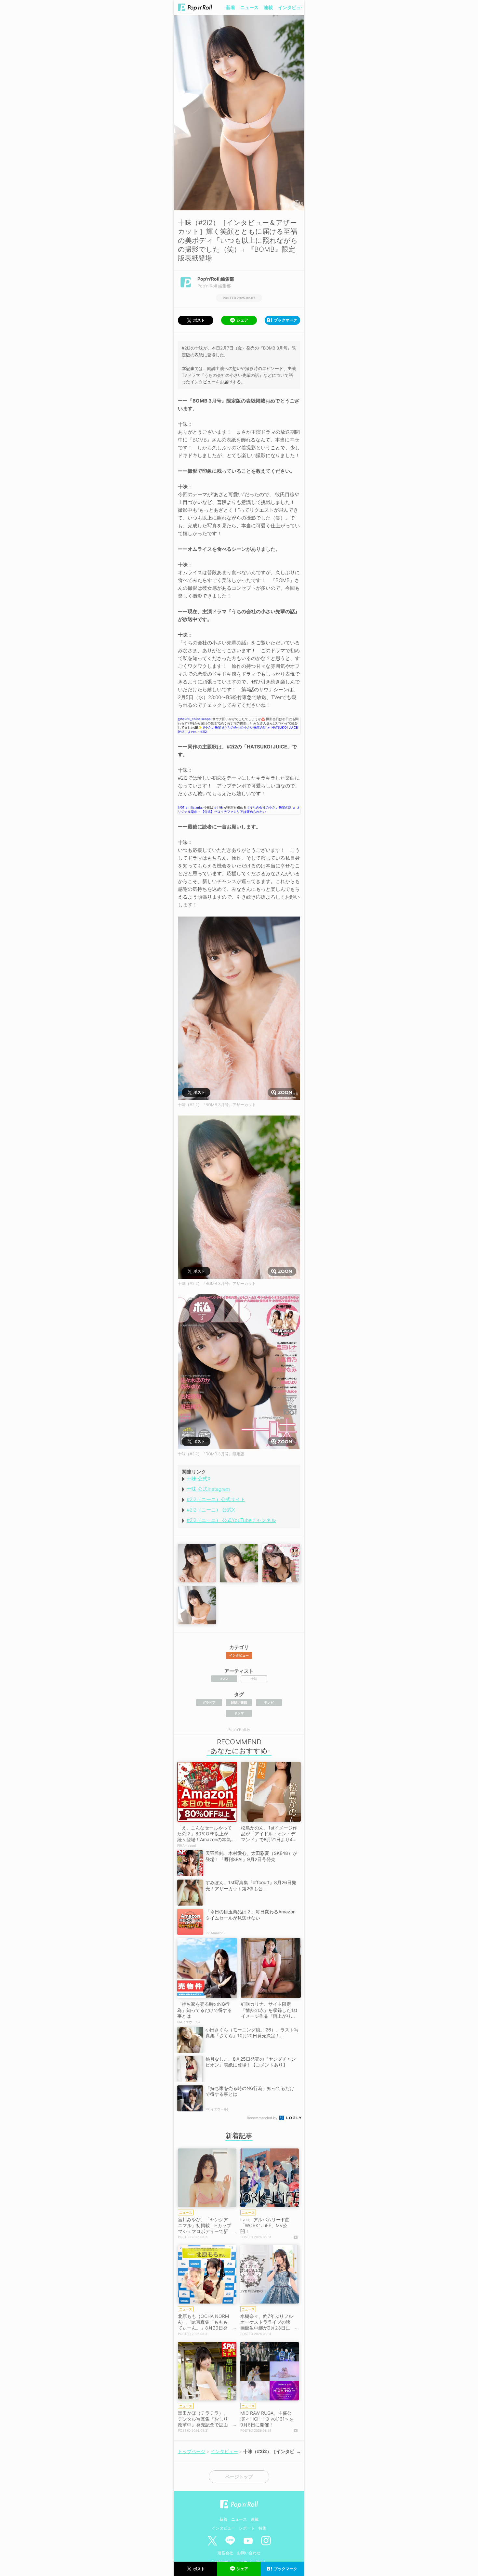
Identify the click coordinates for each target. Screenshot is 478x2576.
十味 (254, 1679)
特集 (262, 2528)
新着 (231, 7)
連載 (268, 7)
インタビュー (292, 7)
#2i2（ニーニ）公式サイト (216, 1499)
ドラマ (239, 1713)
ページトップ (239, 2477)
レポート (247, 2528)
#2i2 (224, 1679)
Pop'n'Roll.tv (239, 1730)
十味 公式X (199, 1479)
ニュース (249, 7)
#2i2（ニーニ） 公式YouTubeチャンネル (231, 1520)
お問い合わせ (249, 2553)
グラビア (209, 1702)
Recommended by (263, 2118)
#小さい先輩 (212, 727)
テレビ (269, 1702)
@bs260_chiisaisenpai (195, 719)
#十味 (219, 807)
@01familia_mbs (190, 807)
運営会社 (225, 2553)
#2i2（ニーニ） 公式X (211, 1510)
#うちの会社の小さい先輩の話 (244, 727)
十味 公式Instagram (208, 1489)
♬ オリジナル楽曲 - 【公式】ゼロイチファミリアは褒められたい (239, 809)
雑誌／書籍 (239, 1702)
